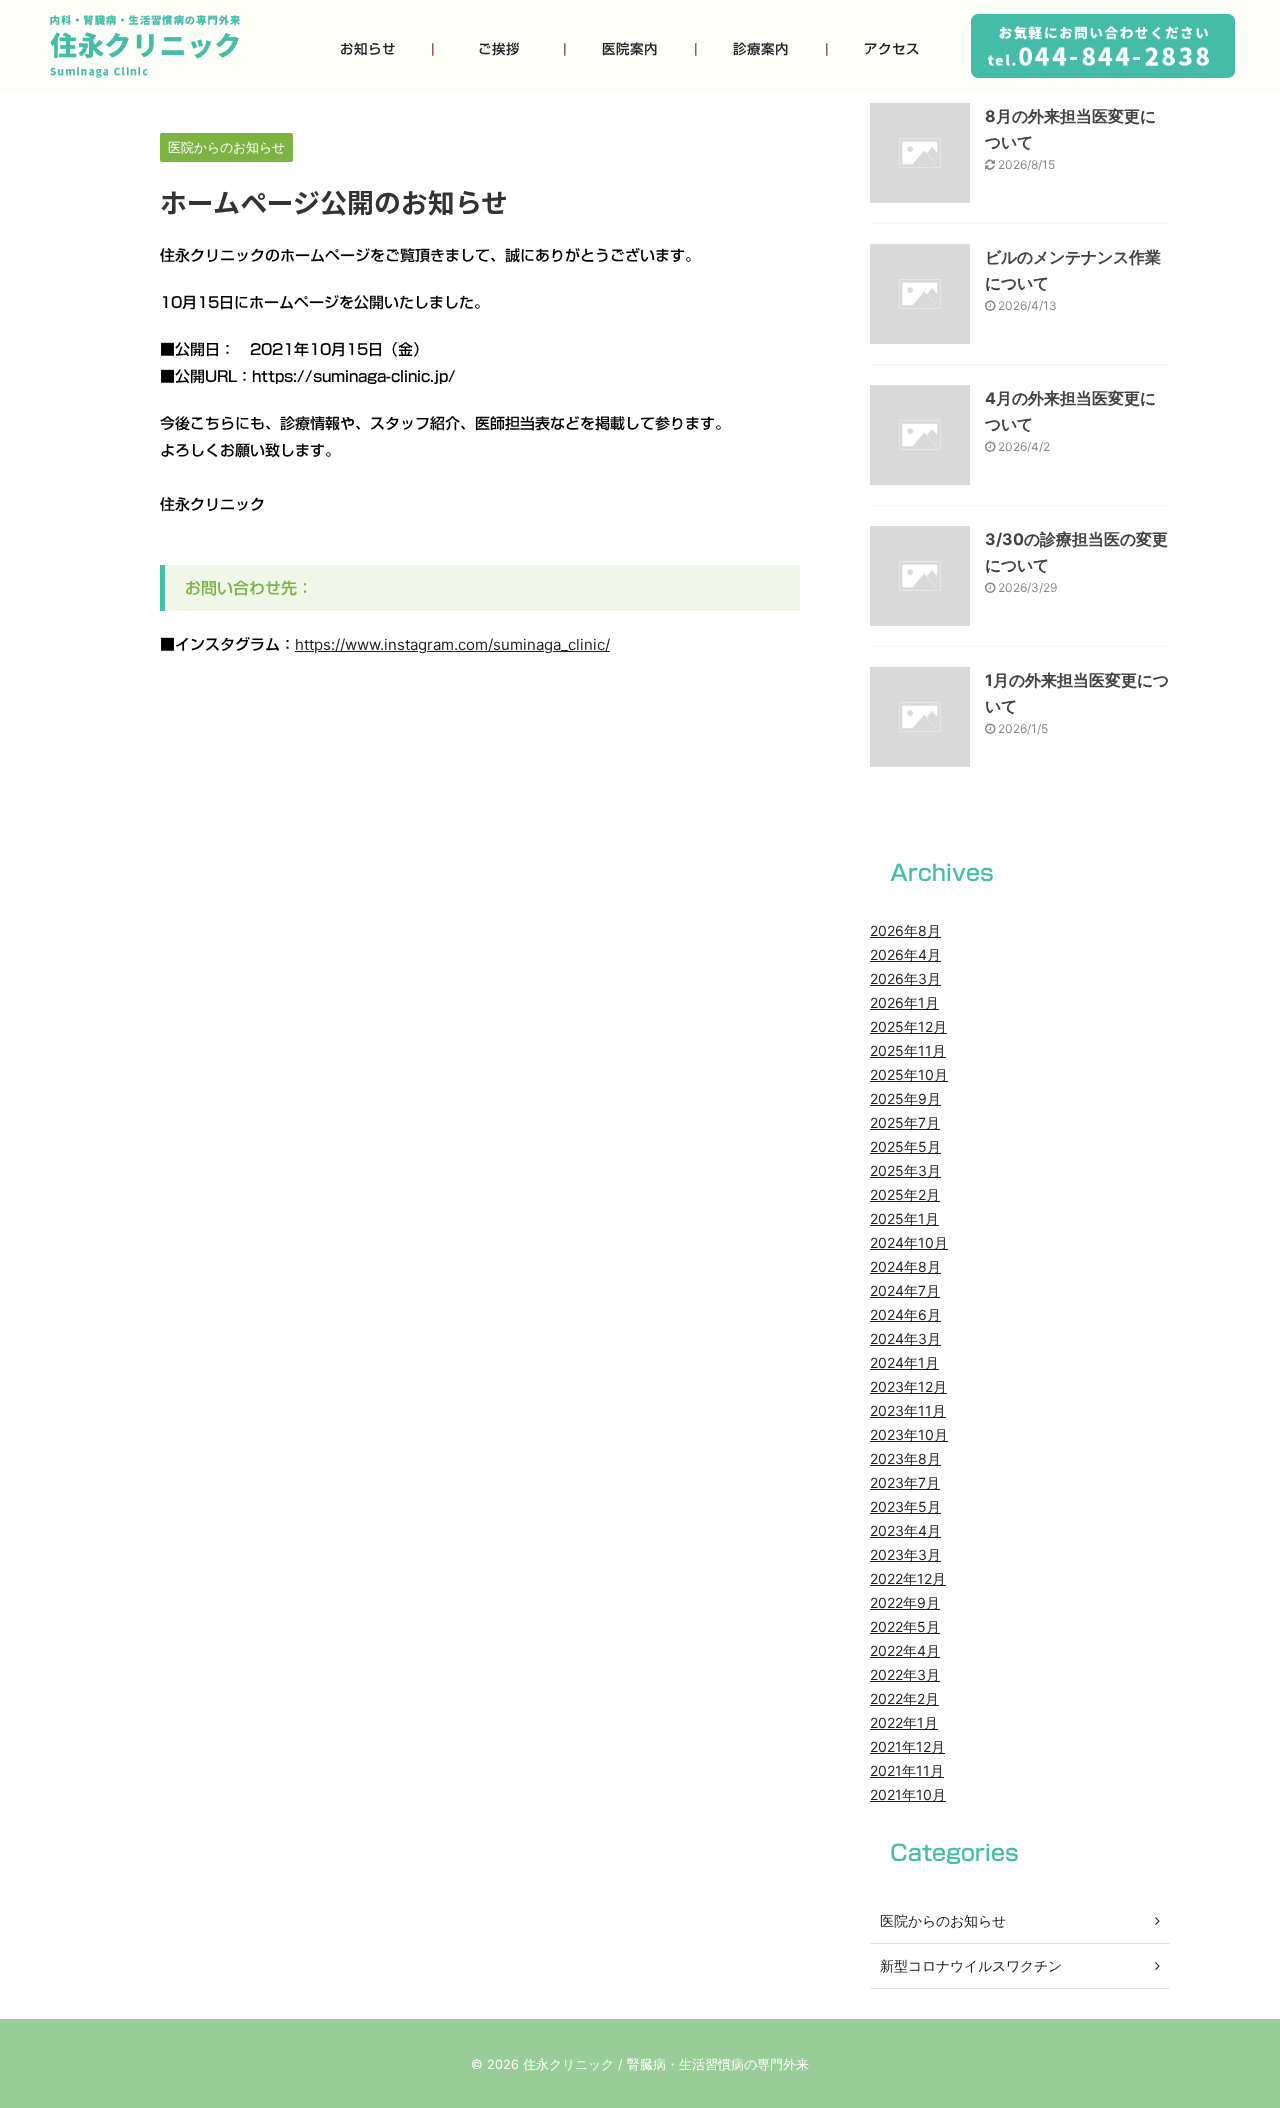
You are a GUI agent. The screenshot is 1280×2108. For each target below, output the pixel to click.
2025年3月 (905, 1170)
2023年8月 (905, 1458)
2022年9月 (905, 1602)
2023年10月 (909, 1434)
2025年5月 (905, 1146)
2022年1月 (904, 1722)
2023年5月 (905, 1506)
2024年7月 (905, 1290)
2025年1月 (904, 1218)
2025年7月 (905, 1122)
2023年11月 (908, 1410)
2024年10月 (909, 1242)
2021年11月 (907, 1770)
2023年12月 (908, 1386)
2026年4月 (905, 954)
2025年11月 (908, 1050)
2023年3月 (905, 1554)
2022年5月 (905, 1626)
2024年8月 (905, 1266)
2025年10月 (909, 1074)
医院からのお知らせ (943, 1920)
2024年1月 (904, 1362)
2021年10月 (908, 1794)
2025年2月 (905, 1194)
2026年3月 (905, 978)
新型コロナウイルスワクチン (971, 1965)
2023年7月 (905, 1482)
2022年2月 (904, 1698)
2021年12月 (907, 1746)
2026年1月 (904, 1002)
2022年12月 (908, 1578)
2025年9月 (905, 1098)
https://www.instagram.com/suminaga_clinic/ (452, 644)
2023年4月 (905, 1530)
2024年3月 (905, 1338)
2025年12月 (908, 1026)
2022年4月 (905, 1650)
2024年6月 (905, 1314)
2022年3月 (905, 1674)
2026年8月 (905, 930)
